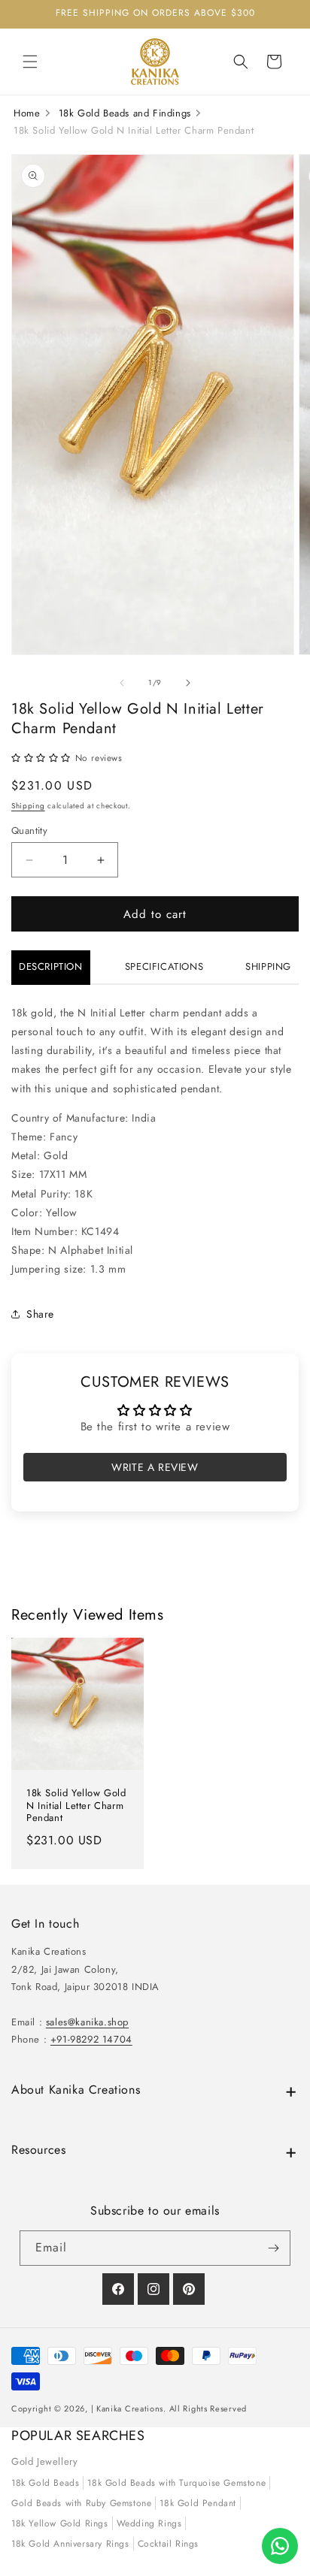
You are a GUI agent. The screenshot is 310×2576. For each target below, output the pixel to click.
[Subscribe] (273, 2248)
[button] (30, 62)
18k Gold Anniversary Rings (70, 2544)
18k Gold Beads (45, 2483)
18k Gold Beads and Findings (125, 113)
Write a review (155, 1467)
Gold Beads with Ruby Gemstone (81, 2503)
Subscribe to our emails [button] (155, 2211)
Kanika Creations (130, 2408)
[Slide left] (122, 683)
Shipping (28, 806)
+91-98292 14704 (91, 2039)
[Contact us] (280, 2546)
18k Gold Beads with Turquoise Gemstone (176, 2483)
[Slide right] (188, 683)
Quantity (29, 830)
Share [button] (40, 1314)
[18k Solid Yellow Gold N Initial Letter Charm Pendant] (77, 1704)
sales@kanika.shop (87, 2022)
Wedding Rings (149, 2523)
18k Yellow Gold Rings (60, 2523)
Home (27, 113)
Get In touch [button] (45, 1924)
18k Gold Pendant (198, 2503)
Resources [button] (38, 2150)
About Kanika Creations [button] (76, 2090)
